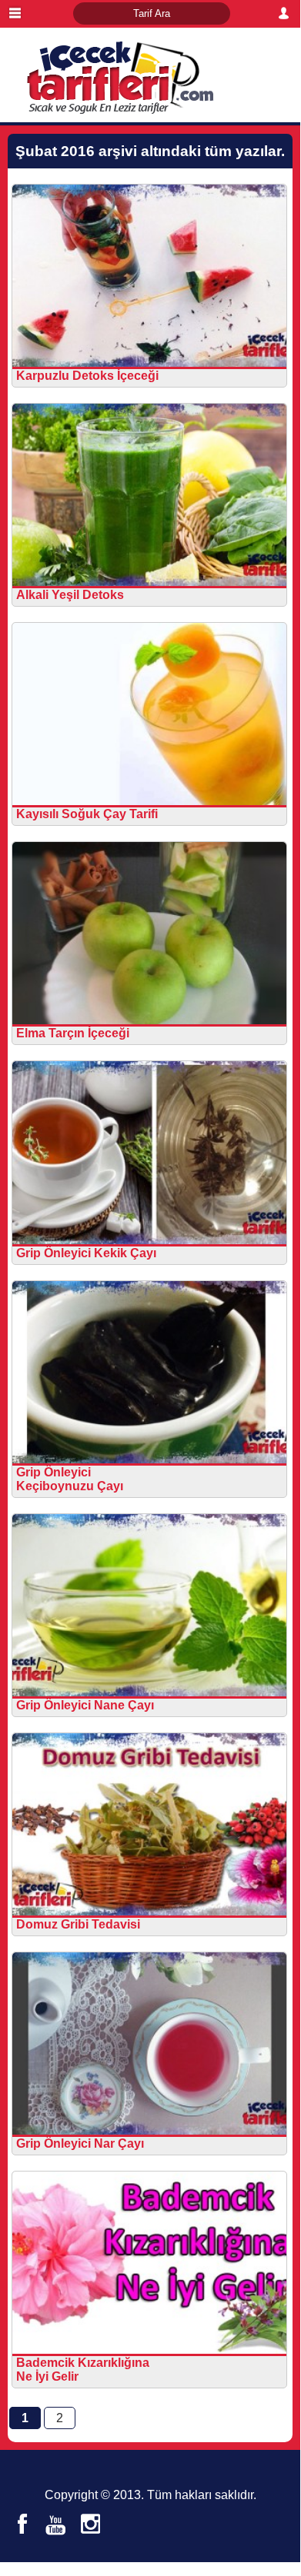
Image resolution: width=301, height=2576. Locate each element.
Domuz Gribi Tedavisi (78, 1924)
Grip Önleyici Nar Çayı (80, 2143)
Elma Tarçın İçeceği (73, 1033)
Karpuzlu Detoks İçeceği (87, 376)
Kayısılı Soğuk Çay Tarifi (87, 814)
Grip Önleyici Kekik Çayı (86, 1253)
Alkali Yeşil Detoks (70, 595)
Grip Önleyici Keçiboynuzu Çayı (70, 1479)
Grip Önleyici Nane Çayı (85, 1705)
